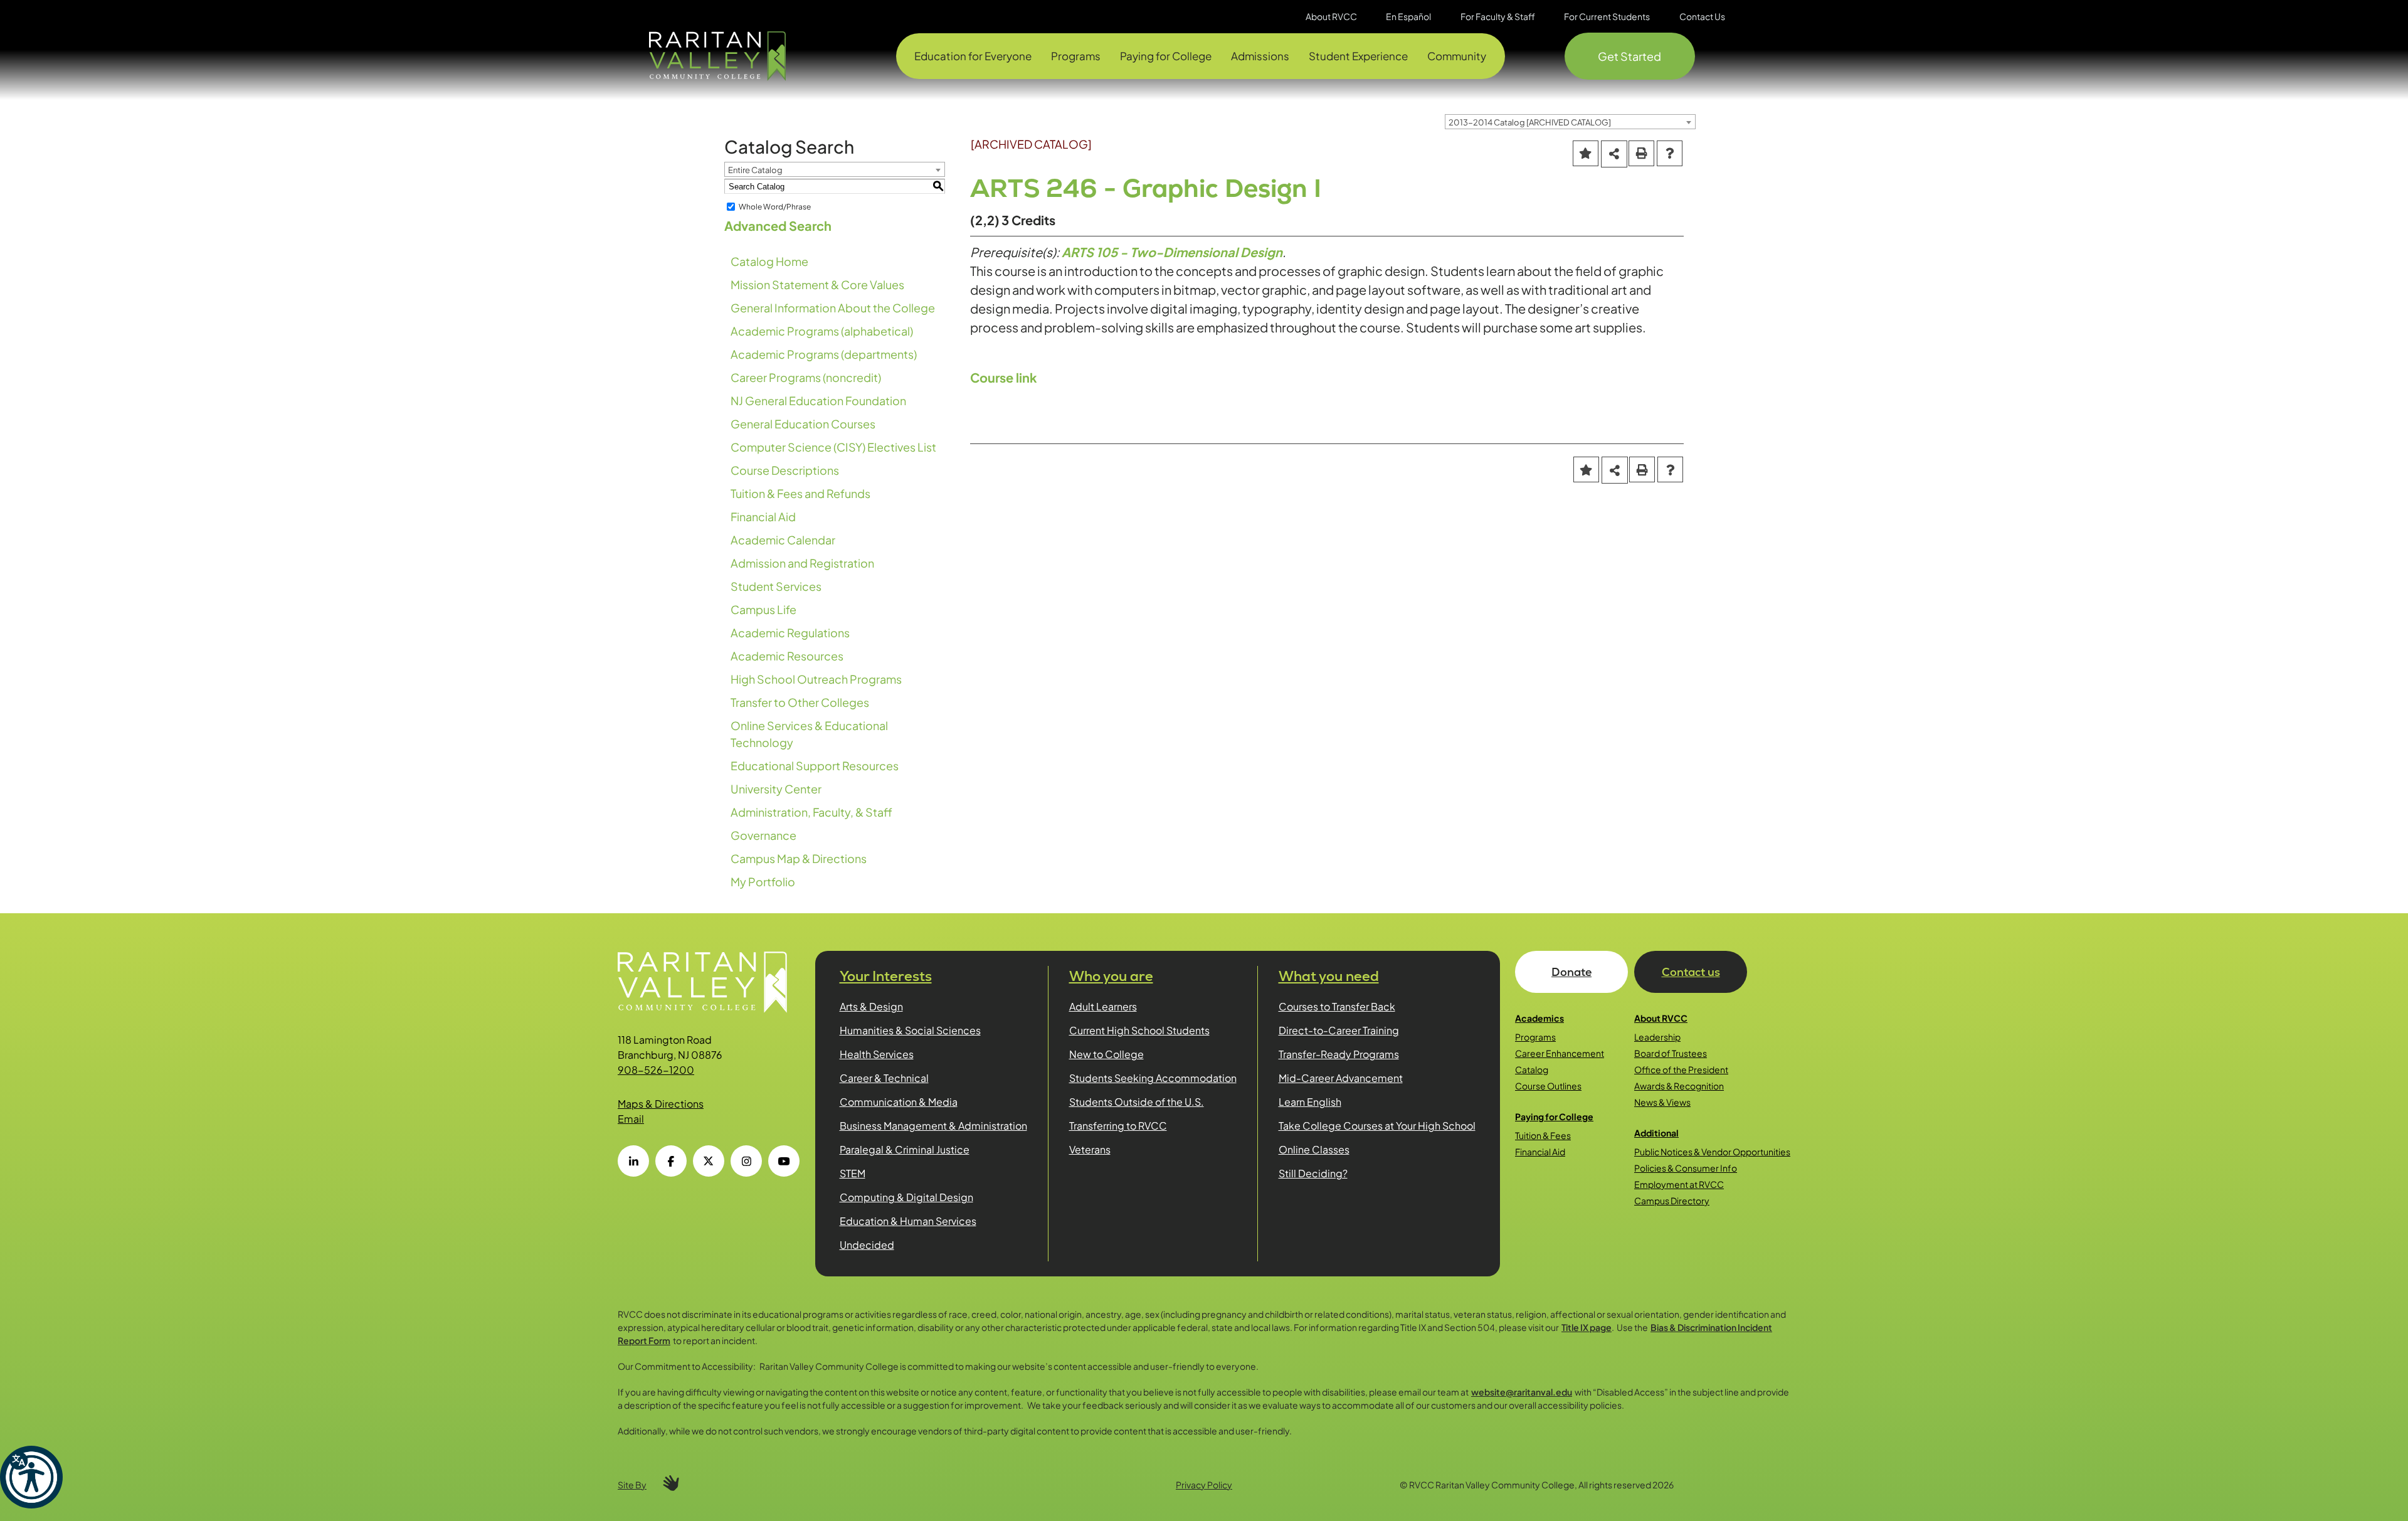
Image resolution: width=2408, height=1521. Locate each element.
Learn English (1310, 1102)
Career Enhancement (1560, 1053)
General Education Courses (803, 424)
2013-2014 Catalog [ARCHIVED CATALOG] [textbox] (1530, 122)
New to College (1106, 1054)
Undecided (867, 1245)
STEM (853, 1173)
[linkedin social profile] (633, 1161)
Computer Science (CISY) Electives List (833, 447)
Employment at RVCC (1679, 1184)
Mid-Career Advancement (1341, 1078)
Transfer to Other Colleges (800, 702)
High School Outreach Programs (816, 679)
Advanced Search (778, 225)
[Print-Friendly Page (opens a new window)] (1641, 153)
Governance (763, 835)
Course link (1004, 377)
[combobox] (1570, 122)
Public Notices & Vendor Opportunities (1712, 1152)
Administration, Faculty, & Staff (811, 812)
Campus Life (763, 609)
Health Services (877, 1054)
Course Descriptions (785, 470)
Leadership (1657, 1037)
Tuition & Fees (1543, 1135)
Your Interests (886, 976)
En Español (1408, 16)
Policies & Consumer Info (1686, 1168)
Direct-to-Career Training (1339, 1030)
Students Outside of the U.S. (1137, 1102)
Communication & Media (899, 1102)
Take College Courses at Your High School (1377, 1126)
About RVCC (1661, 1018)
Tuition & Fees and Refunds (800, 493)
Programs (1535, 1037)
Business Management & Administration (933, 1126)
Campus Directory (1672, 1200)
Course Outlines (1548, 1086)
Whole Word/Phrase (775, 207)
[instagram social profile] (746, 1161)
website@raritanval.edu (1522, 1392)
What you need (1329, 976)
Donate (1571, 972)
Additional (1656, 1133)
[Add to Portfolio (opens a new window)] (1586, 153)
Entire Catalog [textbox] (755, 170)
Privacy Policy (1204, 1485)
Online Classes (1314, 1149)
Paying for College (1554, 1116)
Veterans (1090, 1149)
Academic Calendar (783, 540)
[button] (31, 1477)
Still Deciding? (1313, 1173)
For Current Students (1607, 16)
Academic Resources (787, 656)
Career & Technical (884, 1078)
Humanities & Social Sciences (910, 1030)
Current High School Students (1139, 1030)
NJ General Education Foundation (818, 400)
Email (631, 1119)
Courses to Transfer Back (1337, 1006)
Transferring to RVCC (1118, 1126)
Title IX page (1587, 1327)
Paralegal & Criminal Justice (905, 1149)
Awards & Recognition (1679, 1086)
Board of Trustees (1671, 1053)
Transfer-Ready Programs (1339, 1054)
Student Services (776, 586)
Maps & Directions (661, 1104)
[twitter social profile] (709, 1161)
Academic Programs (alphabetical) (822, 331)
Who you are (1111, 976)
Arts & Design (871, 1006)
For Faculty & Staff (1498, 16)
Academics (1539, 1018)
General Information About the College (833, 308)
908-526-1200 (656, 1070)
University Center (776, 789)
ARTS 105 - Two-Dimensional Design (1172, 252)
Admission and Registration (802, 563)
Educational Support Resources (815, 766)
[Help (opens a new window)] (1670, 153)
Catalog (1532, 1069)
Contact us (1691, 972)
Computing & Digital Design (906, 1197)
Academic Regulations (790, 633)
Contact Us (1702, 16)
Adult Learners (1103, 1006)
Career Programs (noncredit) (806, 377)
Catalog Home (769, 261)
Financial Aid (763, 517)
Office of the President (1681, 1069)
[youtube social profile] (784, 1161)
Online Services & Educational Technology (809, 734)
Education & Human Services (908, 1221)
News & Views (1662, 1102)
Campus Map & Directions (799, 858)
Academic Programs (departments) (824, 354)
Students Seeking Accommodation (1153, 1078)
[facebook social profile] (671, 1161)
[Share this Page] (1614, 154)
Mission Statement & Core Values (817, 284)
